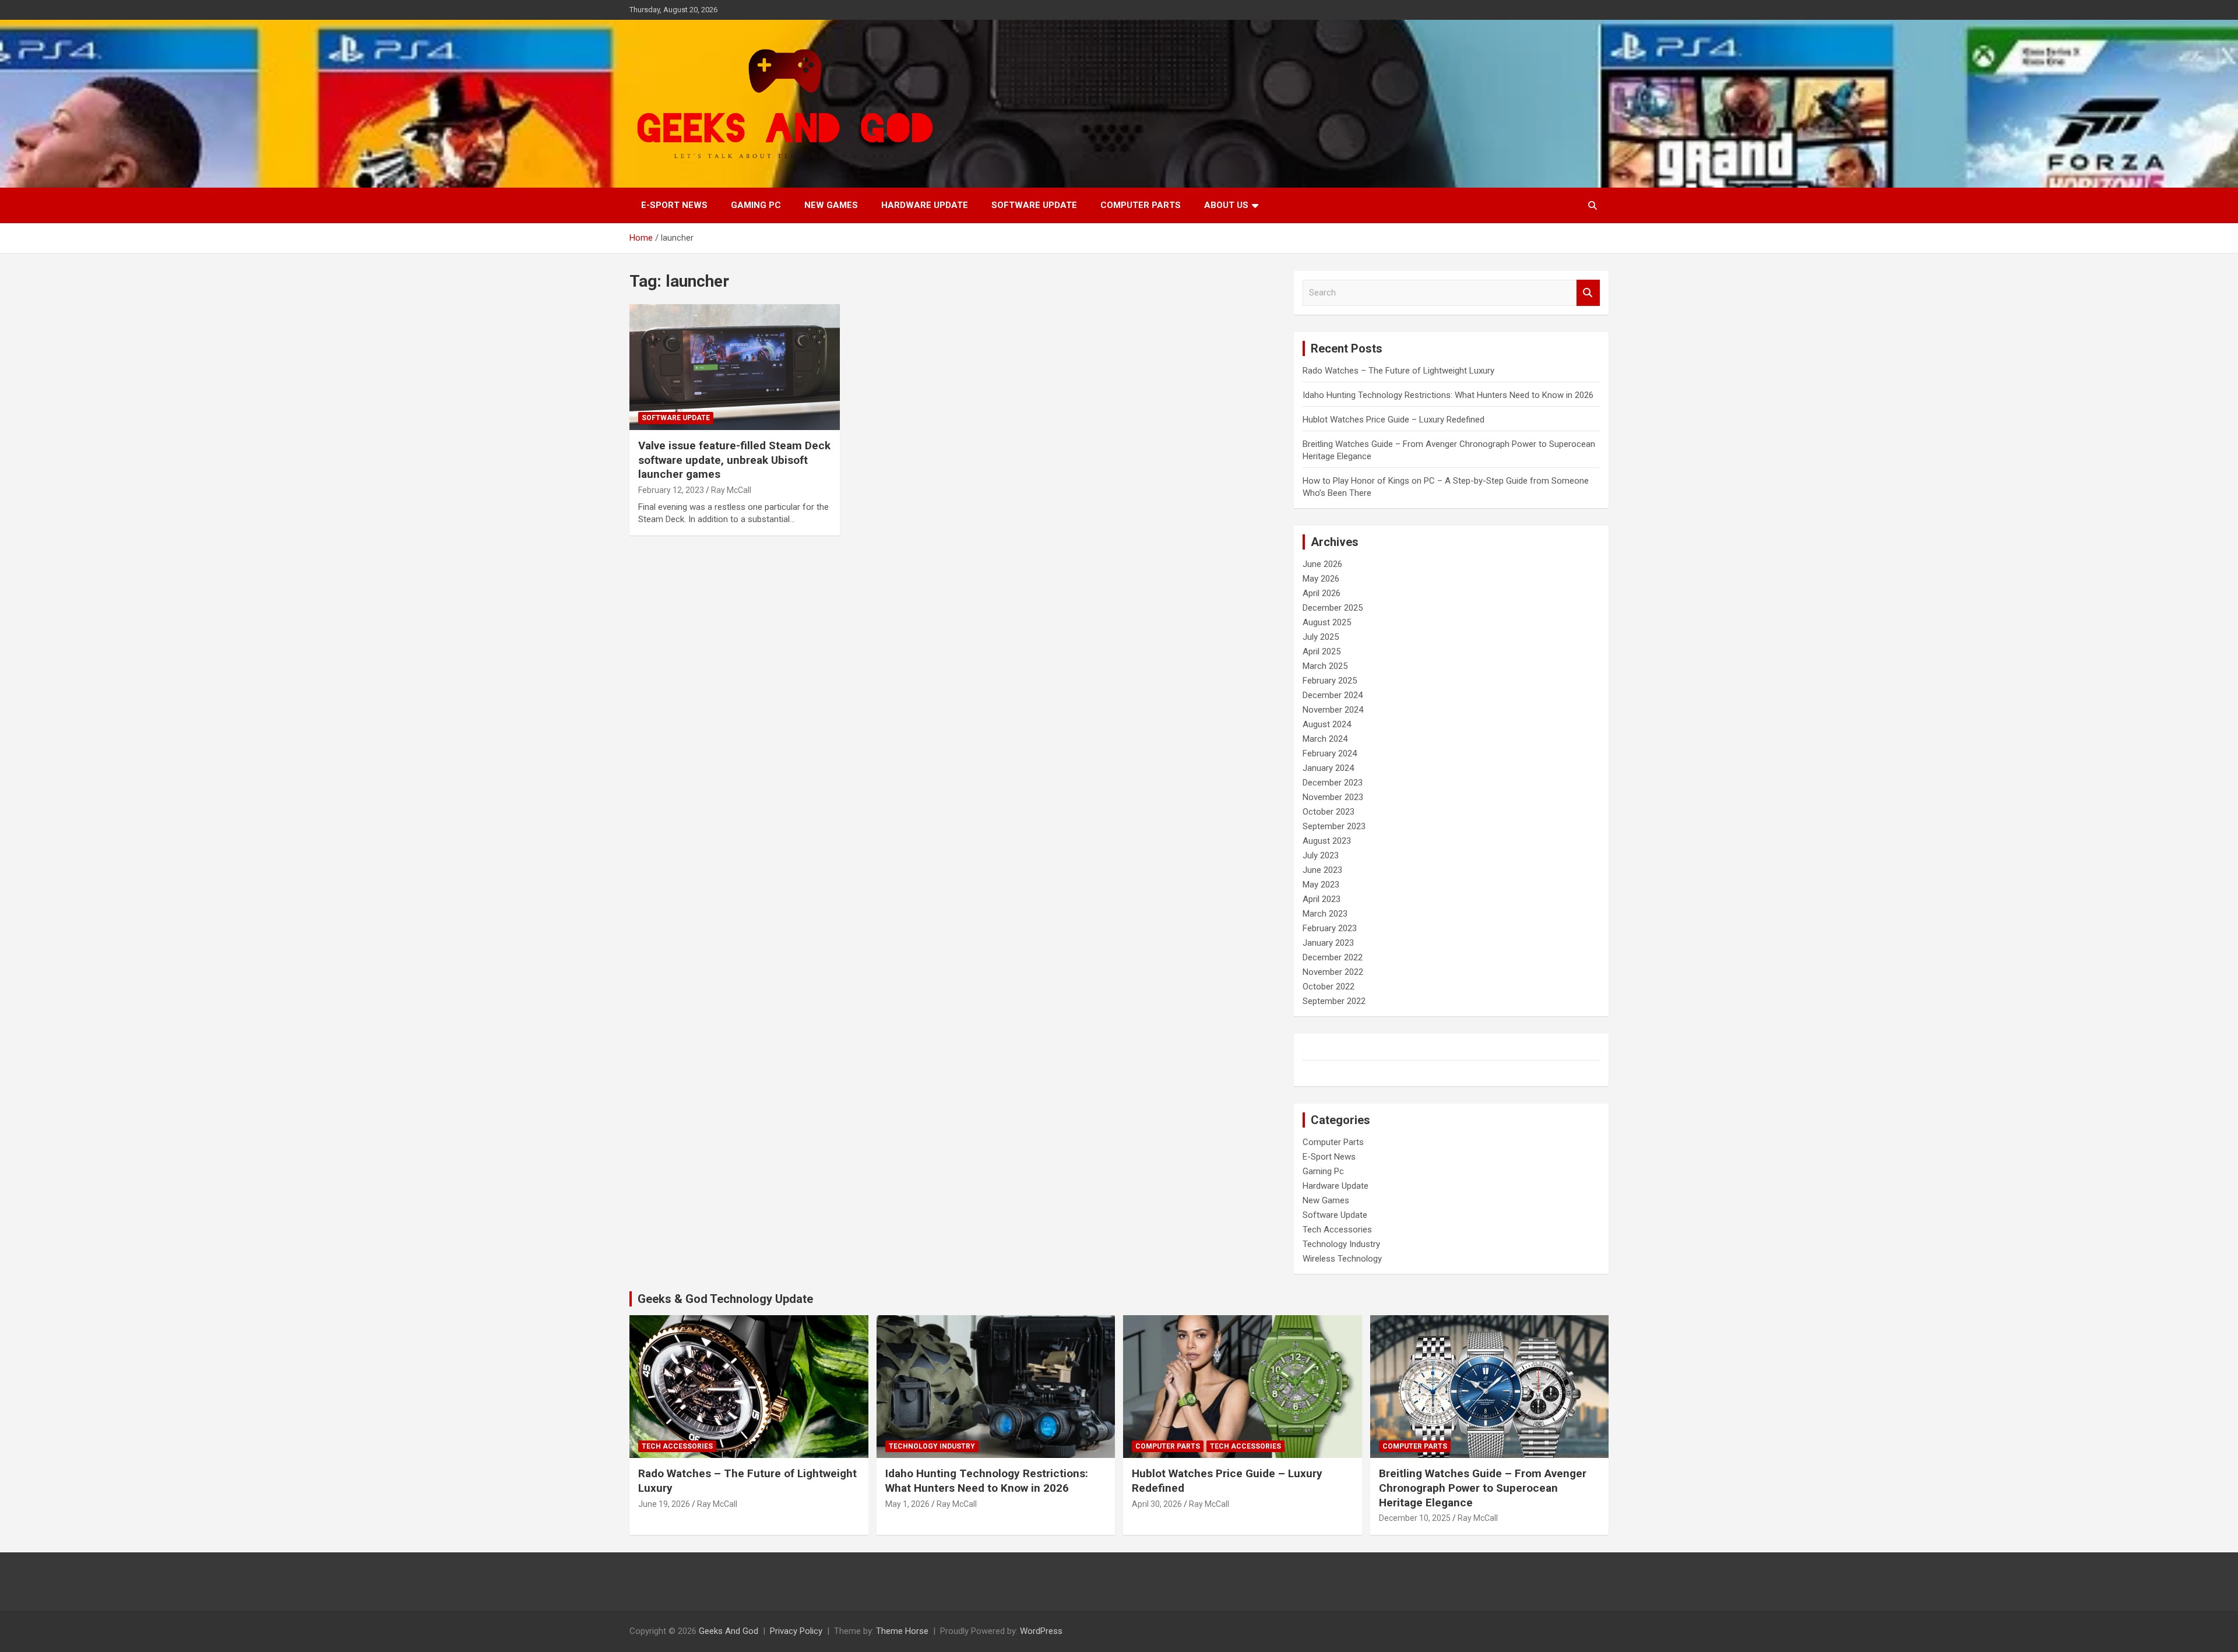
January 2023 (1328, 943)
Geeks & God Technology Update (725, 1299)
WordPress (1041, 1631)
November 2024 (1333, 710)
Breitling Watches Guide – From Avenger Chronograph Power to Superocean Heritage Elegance (1483, 1488)
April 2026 (1322, 593)
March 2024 (1325, 739)
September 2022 (1334, 1001)
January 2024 (1328, 768)
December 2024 (1333, 695)
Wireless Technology (1342, 1259)
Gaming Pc (756, 205)
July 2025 (1321, 637)
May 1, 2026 (907, 1504)
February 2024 (1330, 753)
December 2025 (1333, 608)
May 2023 (1321, 885)
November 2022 (1333, 972)
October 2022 (1329, 987)
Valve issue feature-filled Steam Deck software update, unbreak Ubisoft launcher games (734, 460)
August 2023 (1327, 841)
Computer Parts (1141, 205)
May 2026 (1321, 579)
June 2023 (1322, 870)
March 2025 (1325, 666)
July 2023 (1321, 855)
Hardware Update (925, 205)
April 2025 (1322, 651)
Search (1588, 293)
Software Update (1034, 205)
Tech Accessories (1337, 1230)
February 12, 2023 (671, 490)
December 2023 (1333, 783)
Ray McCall (731, 490)
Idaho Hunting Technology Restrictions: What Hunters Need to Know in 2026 (1448, 395)
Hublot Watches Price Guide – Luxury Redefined (1395, 420)
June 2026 (1322, 564)
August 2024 (1327, 724)
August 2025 (1327, 622)
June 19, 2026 (664, 1504)
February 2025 (1330, 681)
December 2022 (1333, 957)
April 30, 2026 (1157, 1504)
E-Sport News (674, 205)
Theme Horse (902, 1631)
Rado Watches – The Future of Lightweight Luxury (1398, 371)
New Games (831, 205)
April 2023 (1322, 899)
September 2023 (1334, 826)
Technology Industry (1341, 1244)
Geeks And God (729, 1631)
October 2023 (1329, 812)
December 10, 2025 (1415, 1518)
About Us (1226, 205)
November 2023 (1333, 797)
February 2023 (1330, 928)
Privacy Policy (796, 1631)
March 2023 (1325, 914)
